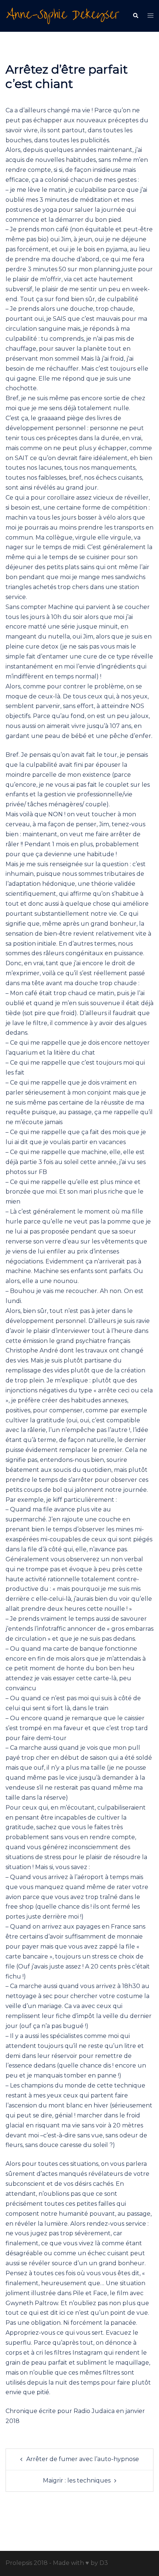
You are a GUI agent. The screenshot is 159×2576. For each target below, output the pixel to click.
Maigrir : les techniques (77, 2480)
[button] (135, 16)
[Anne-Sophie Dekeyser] (63, 15)
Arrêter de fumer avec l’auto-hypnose (83, 2459)
